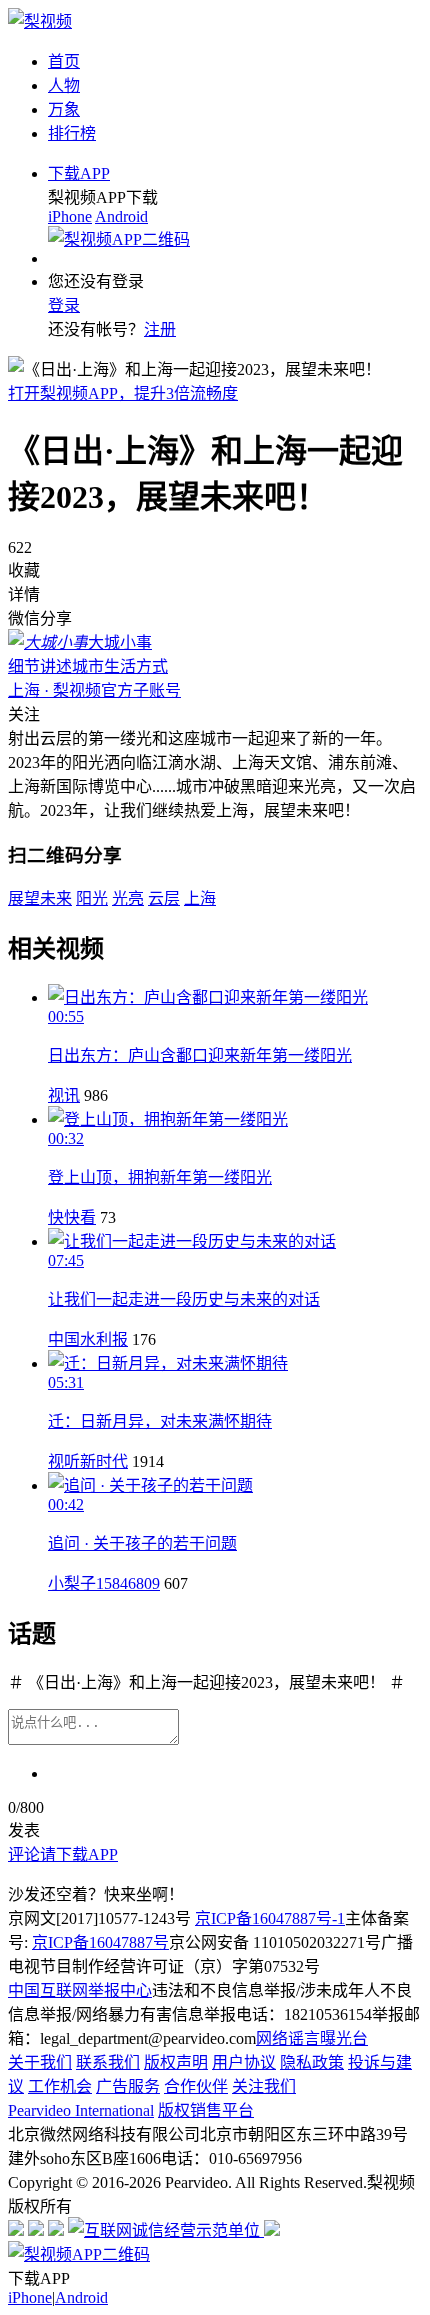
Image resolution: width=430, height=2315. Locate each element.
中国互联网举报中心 (80, 1990)
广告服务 (128, 2086)
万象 (64, 109)
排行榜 (72, 133)
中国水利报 (88, 1339)
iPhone (70, 216)
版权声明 (176, 2062)
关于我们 (40, 2062)
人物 (64, 85)
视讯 (64, 1095)
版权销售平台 (206, 2110)
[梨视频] (40, 21)
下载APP (79, 173)
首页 (64, 61)
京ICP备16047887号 (100, 1942)
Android (121, 216)
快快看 (72, 1217)
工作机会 (60, 2086)
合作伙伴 (196, 2086)
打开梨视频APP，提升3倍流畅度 (123, 393)
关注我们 (264, 2086)
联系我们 (108, 2062)
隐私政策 (312, 2062)
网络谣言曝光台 (312, 2038)
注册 (160, 329)
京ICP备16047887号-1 (270, 1918)
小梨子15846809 (104, 1583)
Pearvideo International (81, 2110)
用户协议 (244, 2062)
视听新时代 (88, 1461)
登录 (64, 305)
